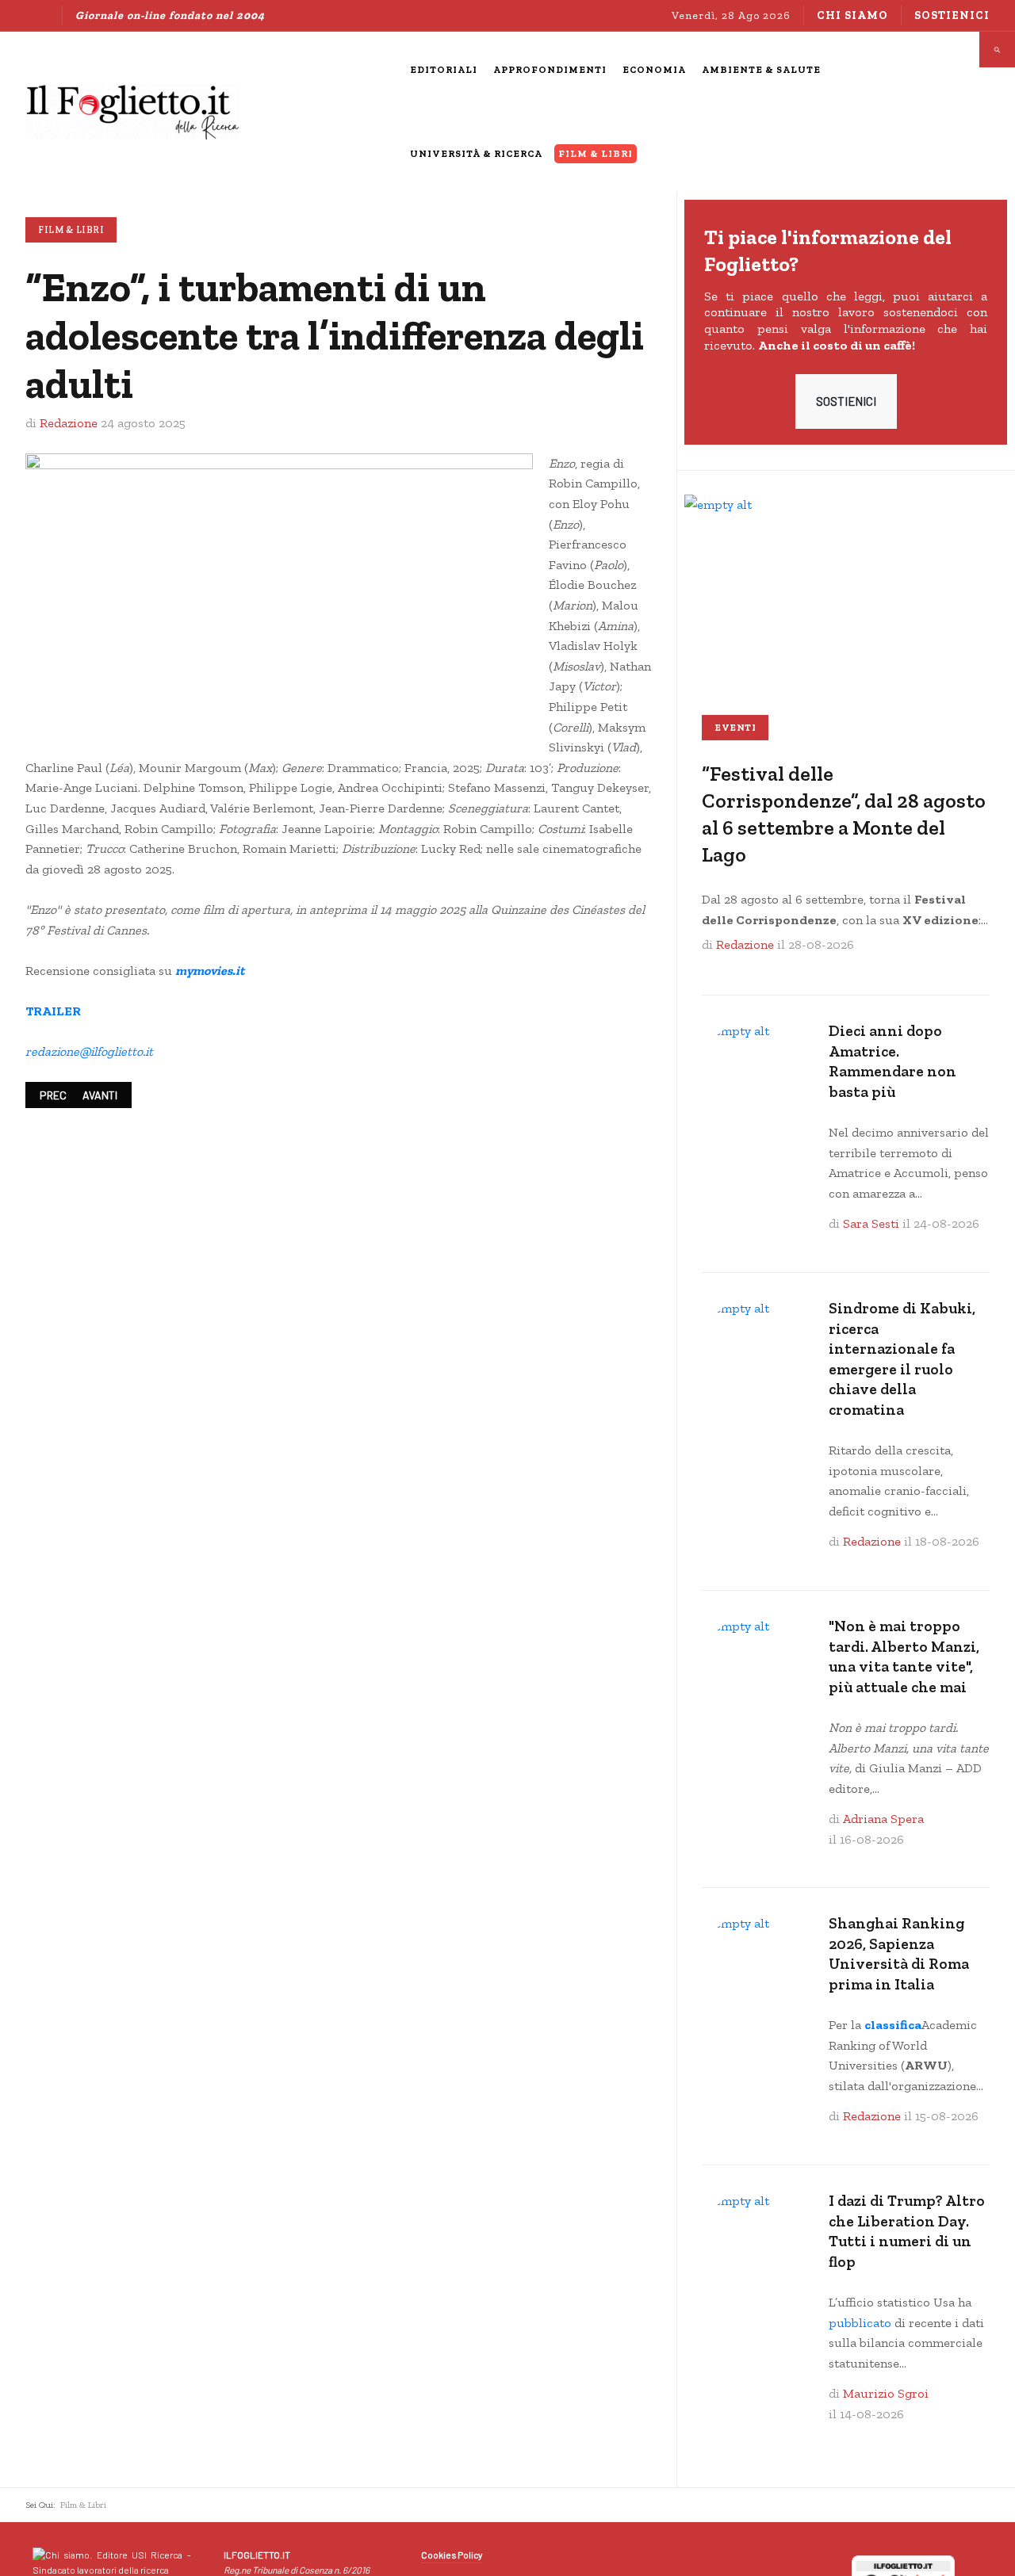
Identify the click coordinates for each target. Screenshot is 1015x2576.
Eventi (735, 728)
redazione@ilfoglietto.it (89, 1051)
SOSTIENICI (846, 401)
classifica (893, 2025)
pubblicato (860, 2323)
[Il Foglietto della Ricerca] (132, 112)
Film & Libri (71, 230)
